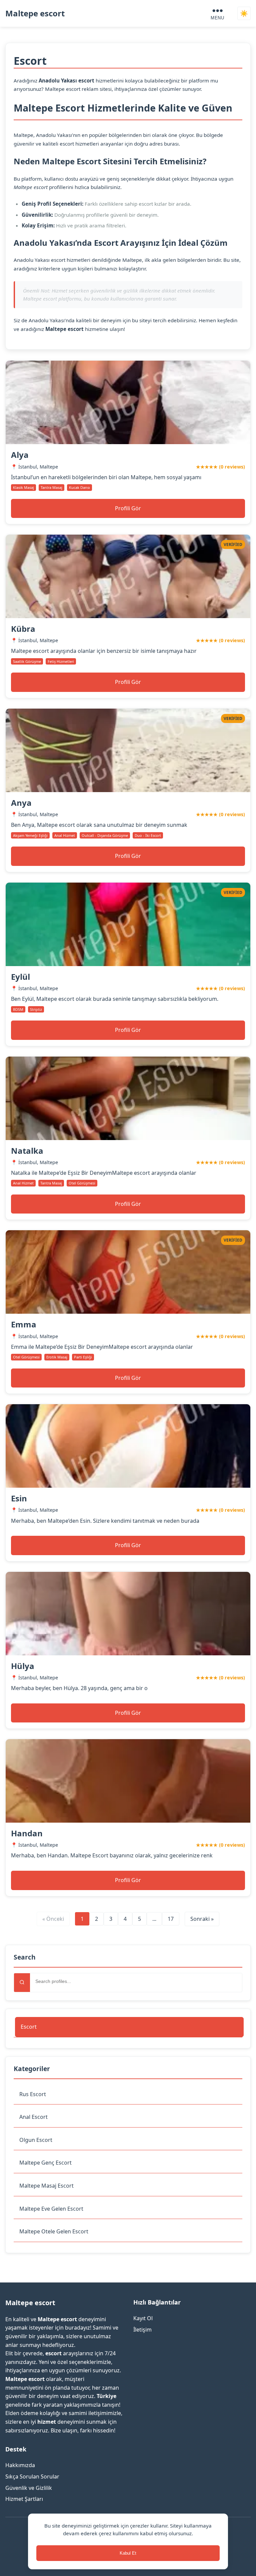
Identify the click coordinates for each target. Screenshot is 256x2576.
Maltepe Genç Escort (45, 2163)
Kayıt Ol (143, 2318)
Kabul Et (128, 2553)
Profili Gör (128, 508)
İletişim (142, 2330)
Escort (29, 2027)
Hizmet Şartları (24, 2499)
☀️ (244, 14)
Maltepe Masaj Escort (46, 2186)
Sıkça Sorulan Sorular (32, 2476)
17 (171, 1919)
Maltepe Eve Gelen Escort (51, 2209)
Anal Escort (33, 2117)
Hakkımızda (20, 2465)
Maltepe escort (35, 13)
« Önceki (53, 1919)
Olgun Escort (36, 2140)
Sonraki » (202, 1919)
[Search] (22, 1983)
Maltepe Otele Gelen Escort (54, 2231)
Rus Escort (33, 2094)
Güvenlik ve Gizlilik (29, 2488)
